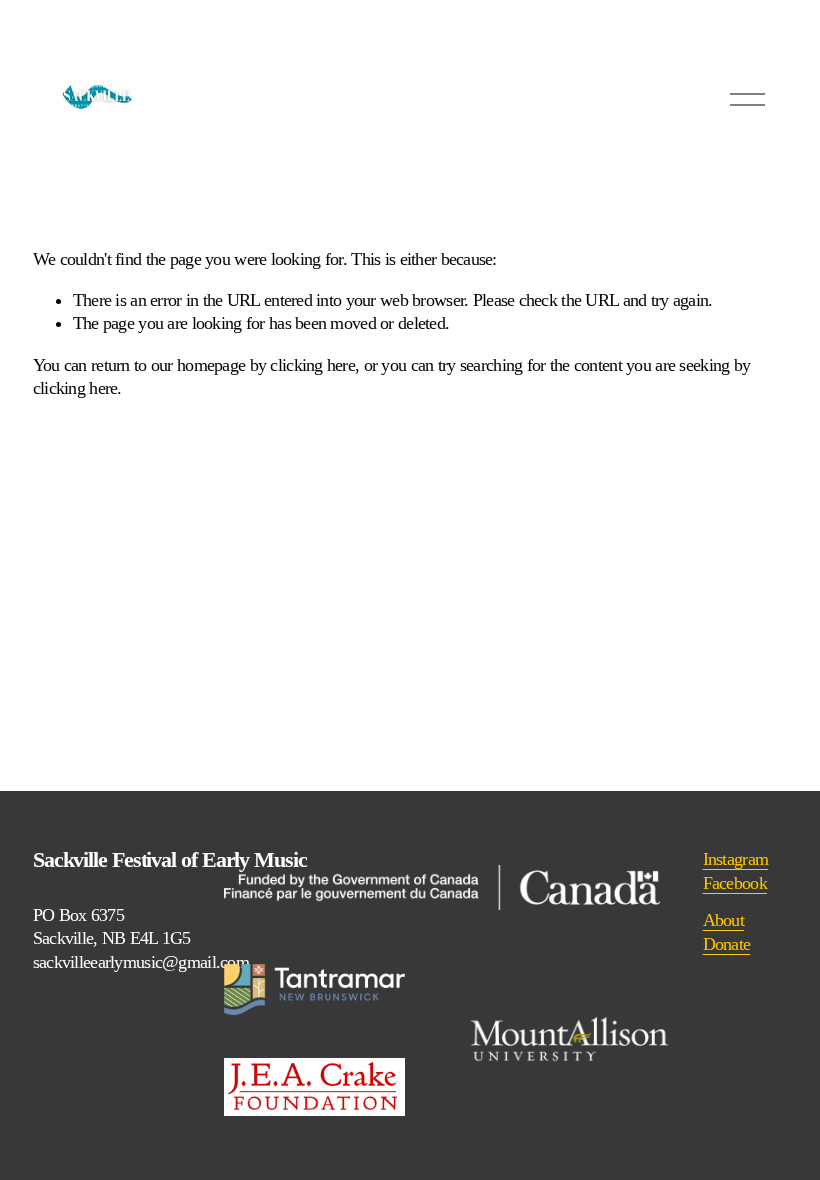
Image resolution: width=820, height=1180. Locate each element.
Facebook (735, 883)
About (723, 920)
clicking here (312, 365)
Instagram (736, 859)
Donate (727, 944)
